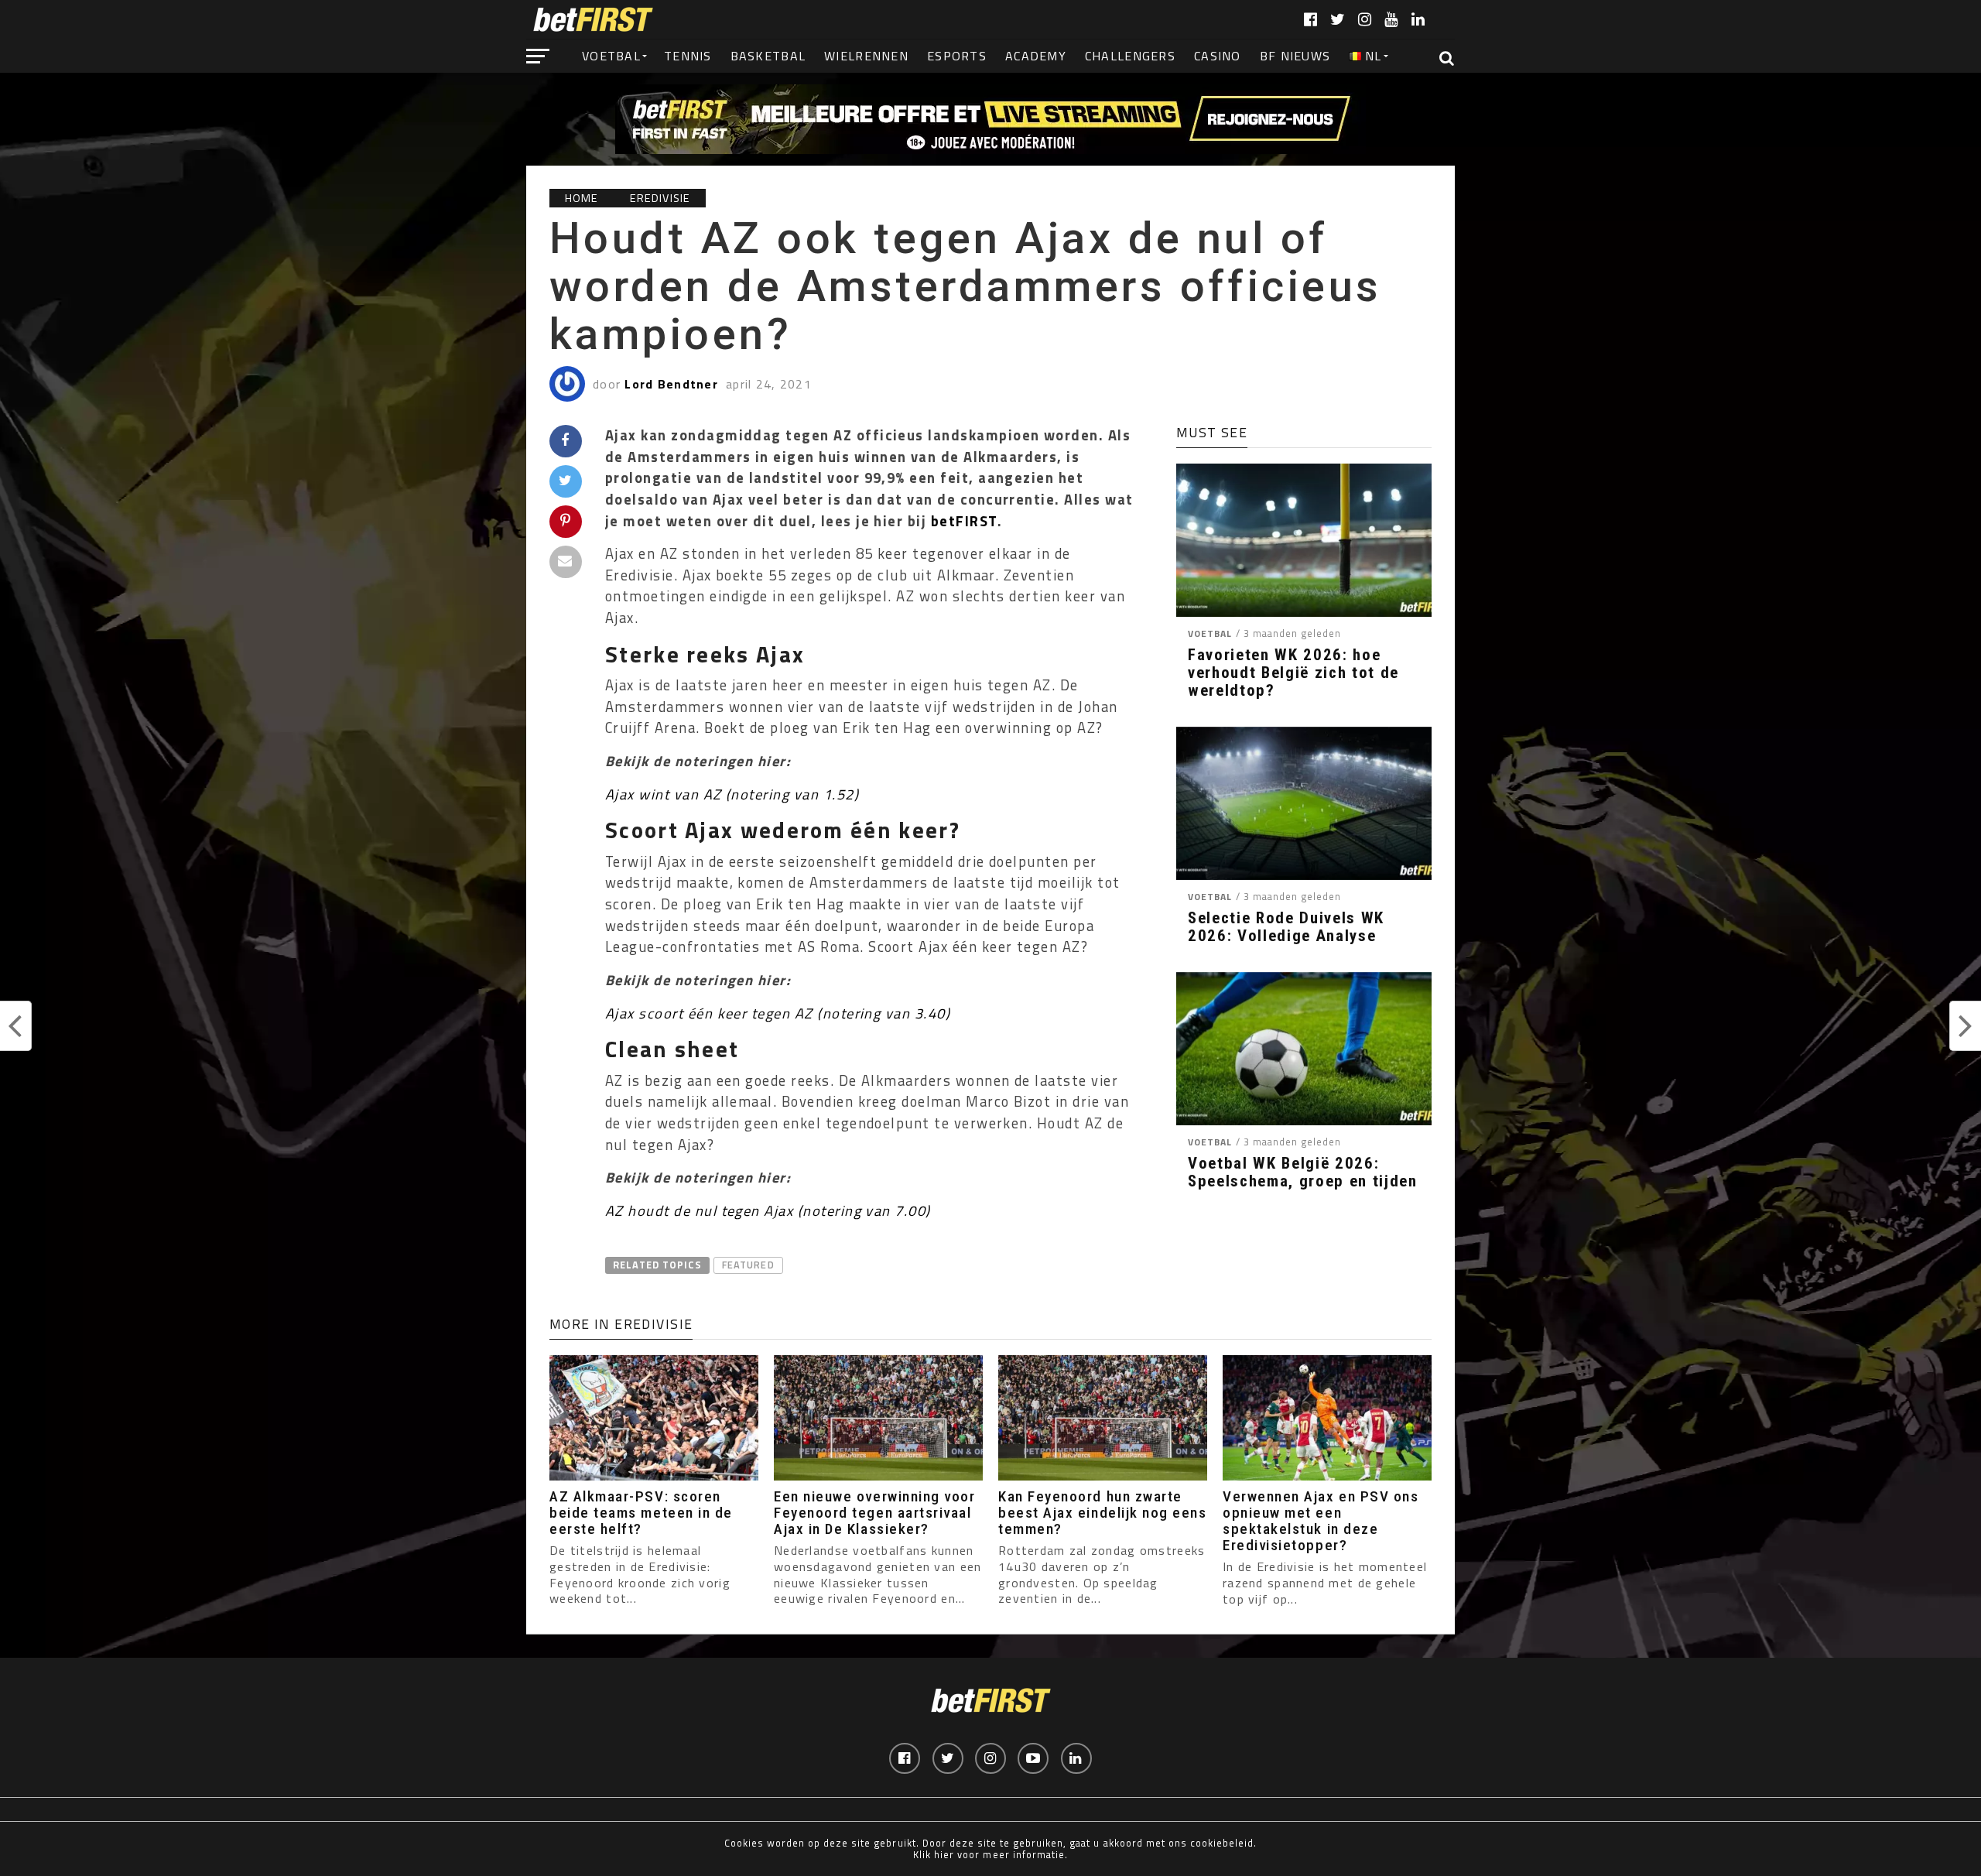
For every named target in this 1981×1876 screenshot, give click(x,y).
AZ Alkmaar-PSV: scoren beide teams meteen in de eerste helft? (641, 1513)
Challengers (1130, 56)
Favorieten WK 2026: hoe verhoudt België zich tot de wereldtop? (1293, 673)
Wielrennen (866, 56)
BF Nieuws (1295, 56)
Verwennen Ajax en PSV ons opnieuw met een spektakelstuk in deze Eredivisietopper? (1321, 1521)
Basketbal (768, 56)
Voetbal (611, 56)
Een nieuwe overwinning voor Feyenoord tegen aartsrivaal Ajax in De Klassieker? (874, 1513)
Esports (957, 56)
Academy (1036, 56)
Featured (748, 1265)
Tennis (688, 56)
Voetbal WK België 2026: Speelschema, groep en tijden (1303, 1172)
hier (944, 1854)
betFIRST (964, 521)
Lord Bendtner (671, 384)
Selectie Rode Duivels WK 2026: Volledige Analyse (1286, 927)
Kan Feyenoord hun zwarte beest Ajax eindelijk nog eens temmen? (1103, 1513)
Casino (1218, 56)
